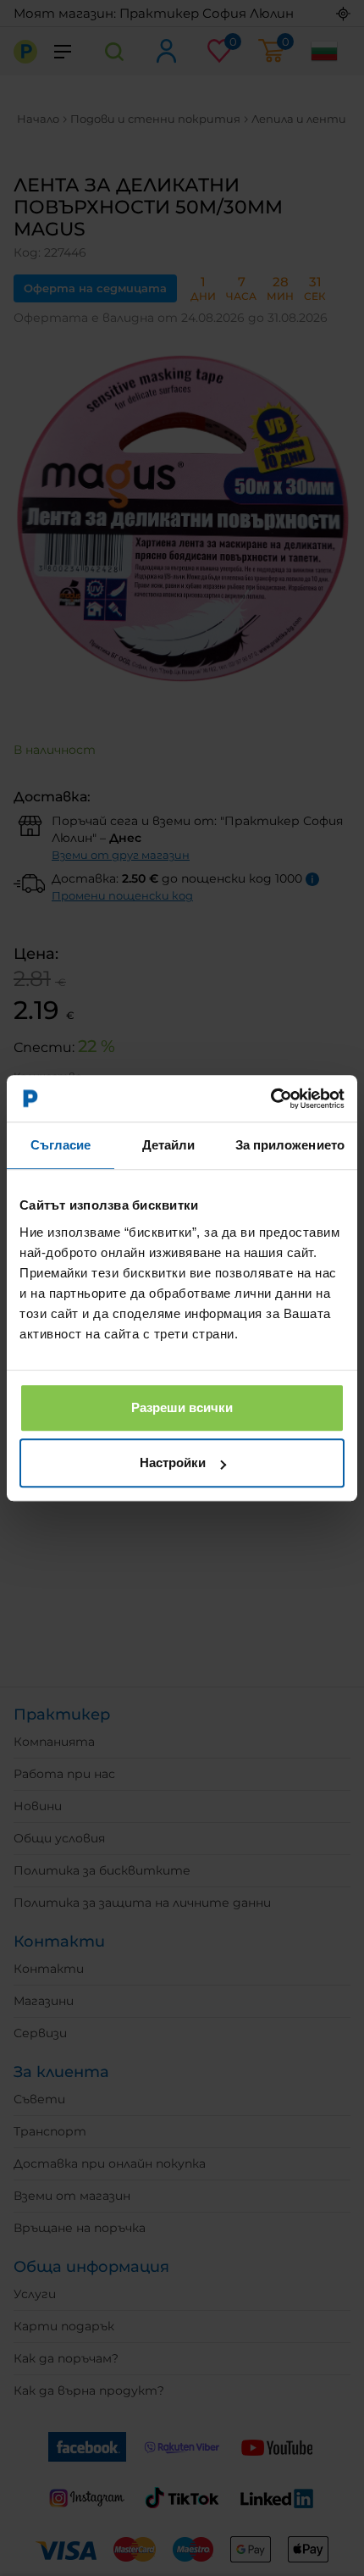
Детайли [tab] (169, 1145)
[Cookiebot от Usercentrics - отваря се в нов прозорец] (270, 1099)
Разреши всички (182, 1407)
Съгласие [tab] (61, 1145)
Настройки (173, 1463)
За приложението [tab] (290, 1145)
